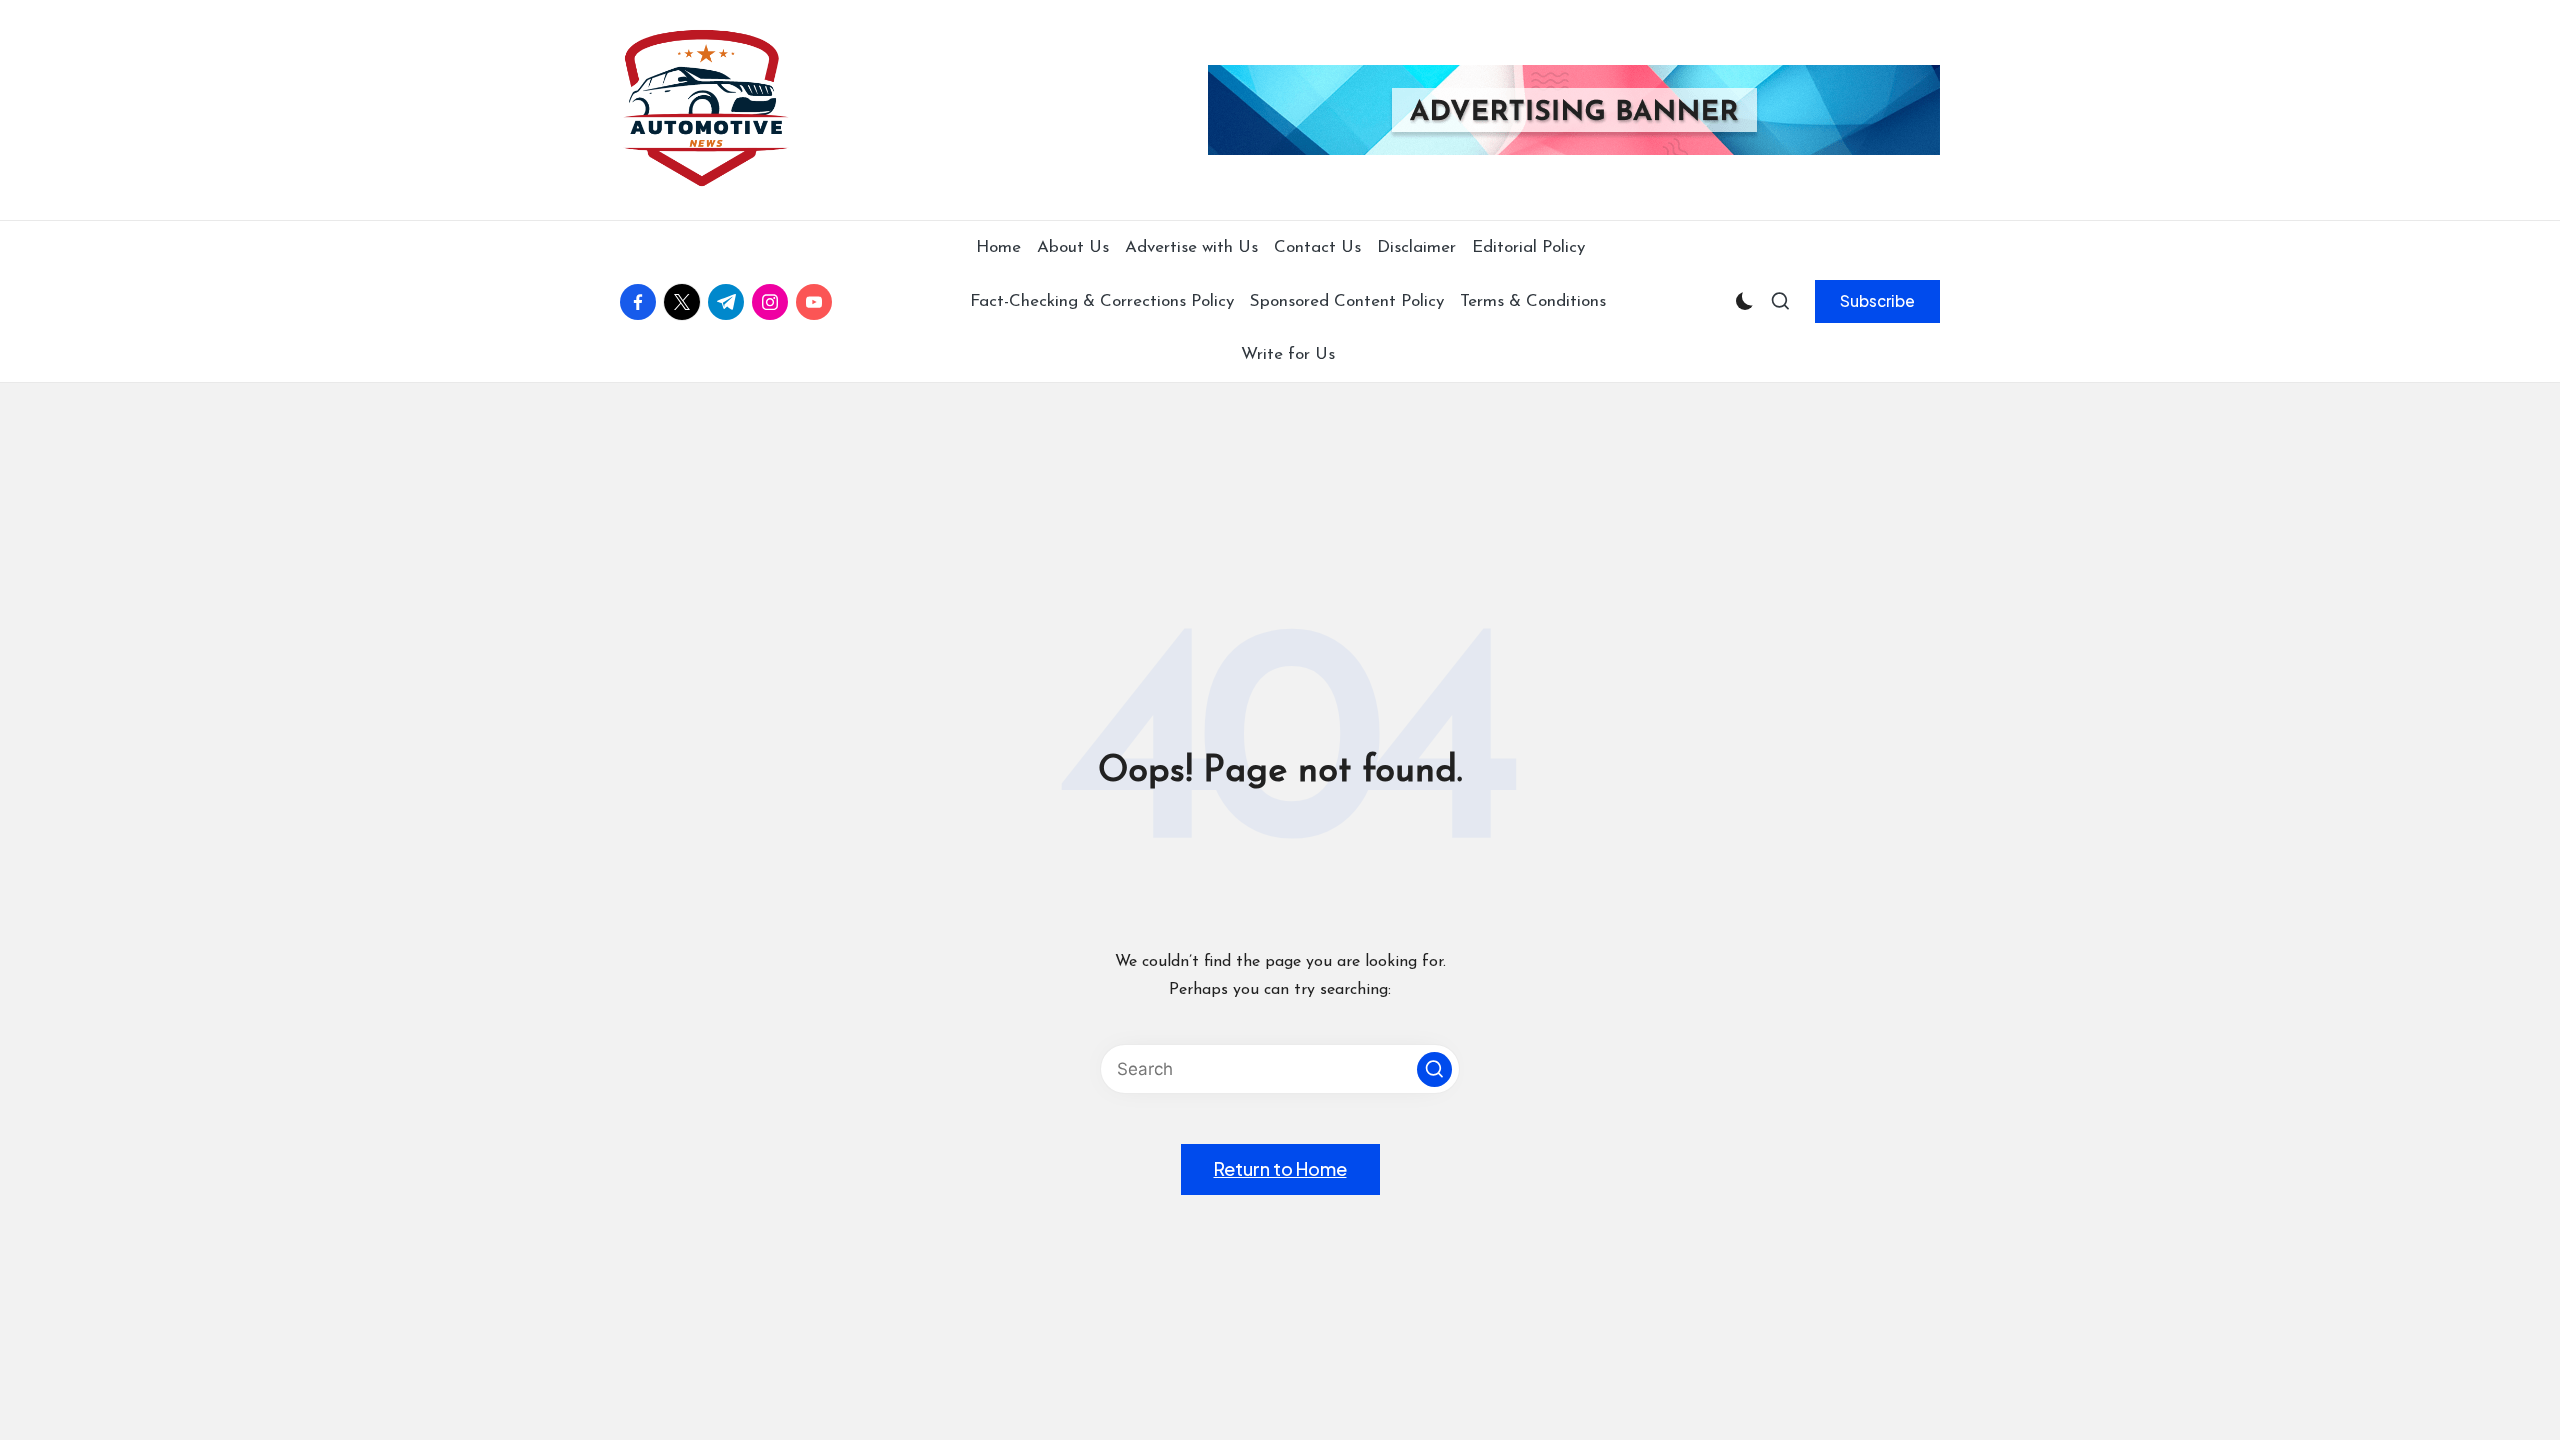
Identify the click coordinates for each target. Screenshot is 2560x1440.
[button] (1877, 301)
